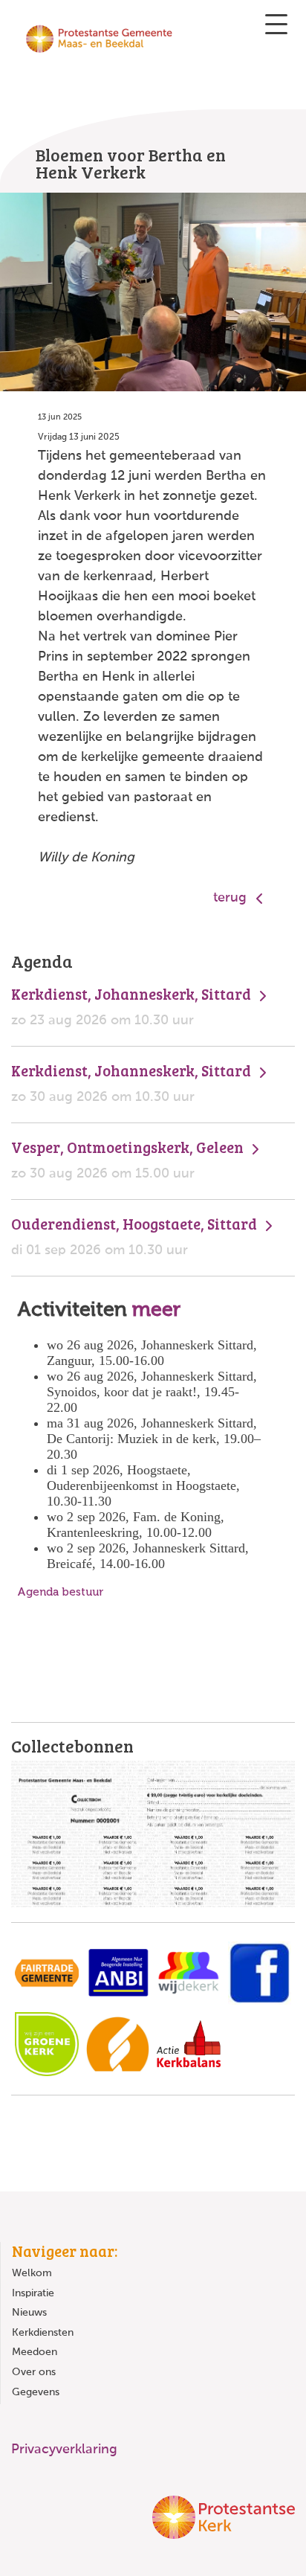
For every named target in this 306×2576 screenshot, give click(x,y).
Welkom (32, 2273)
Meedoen (35, 2352)
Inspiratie (33, 2293)
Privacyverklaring (64, 2450)
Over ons (34, 2372)
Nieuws (29, 2313)
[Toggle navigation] (276, 24)
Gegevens (36, 2392)
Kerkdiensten (43, 2333)
